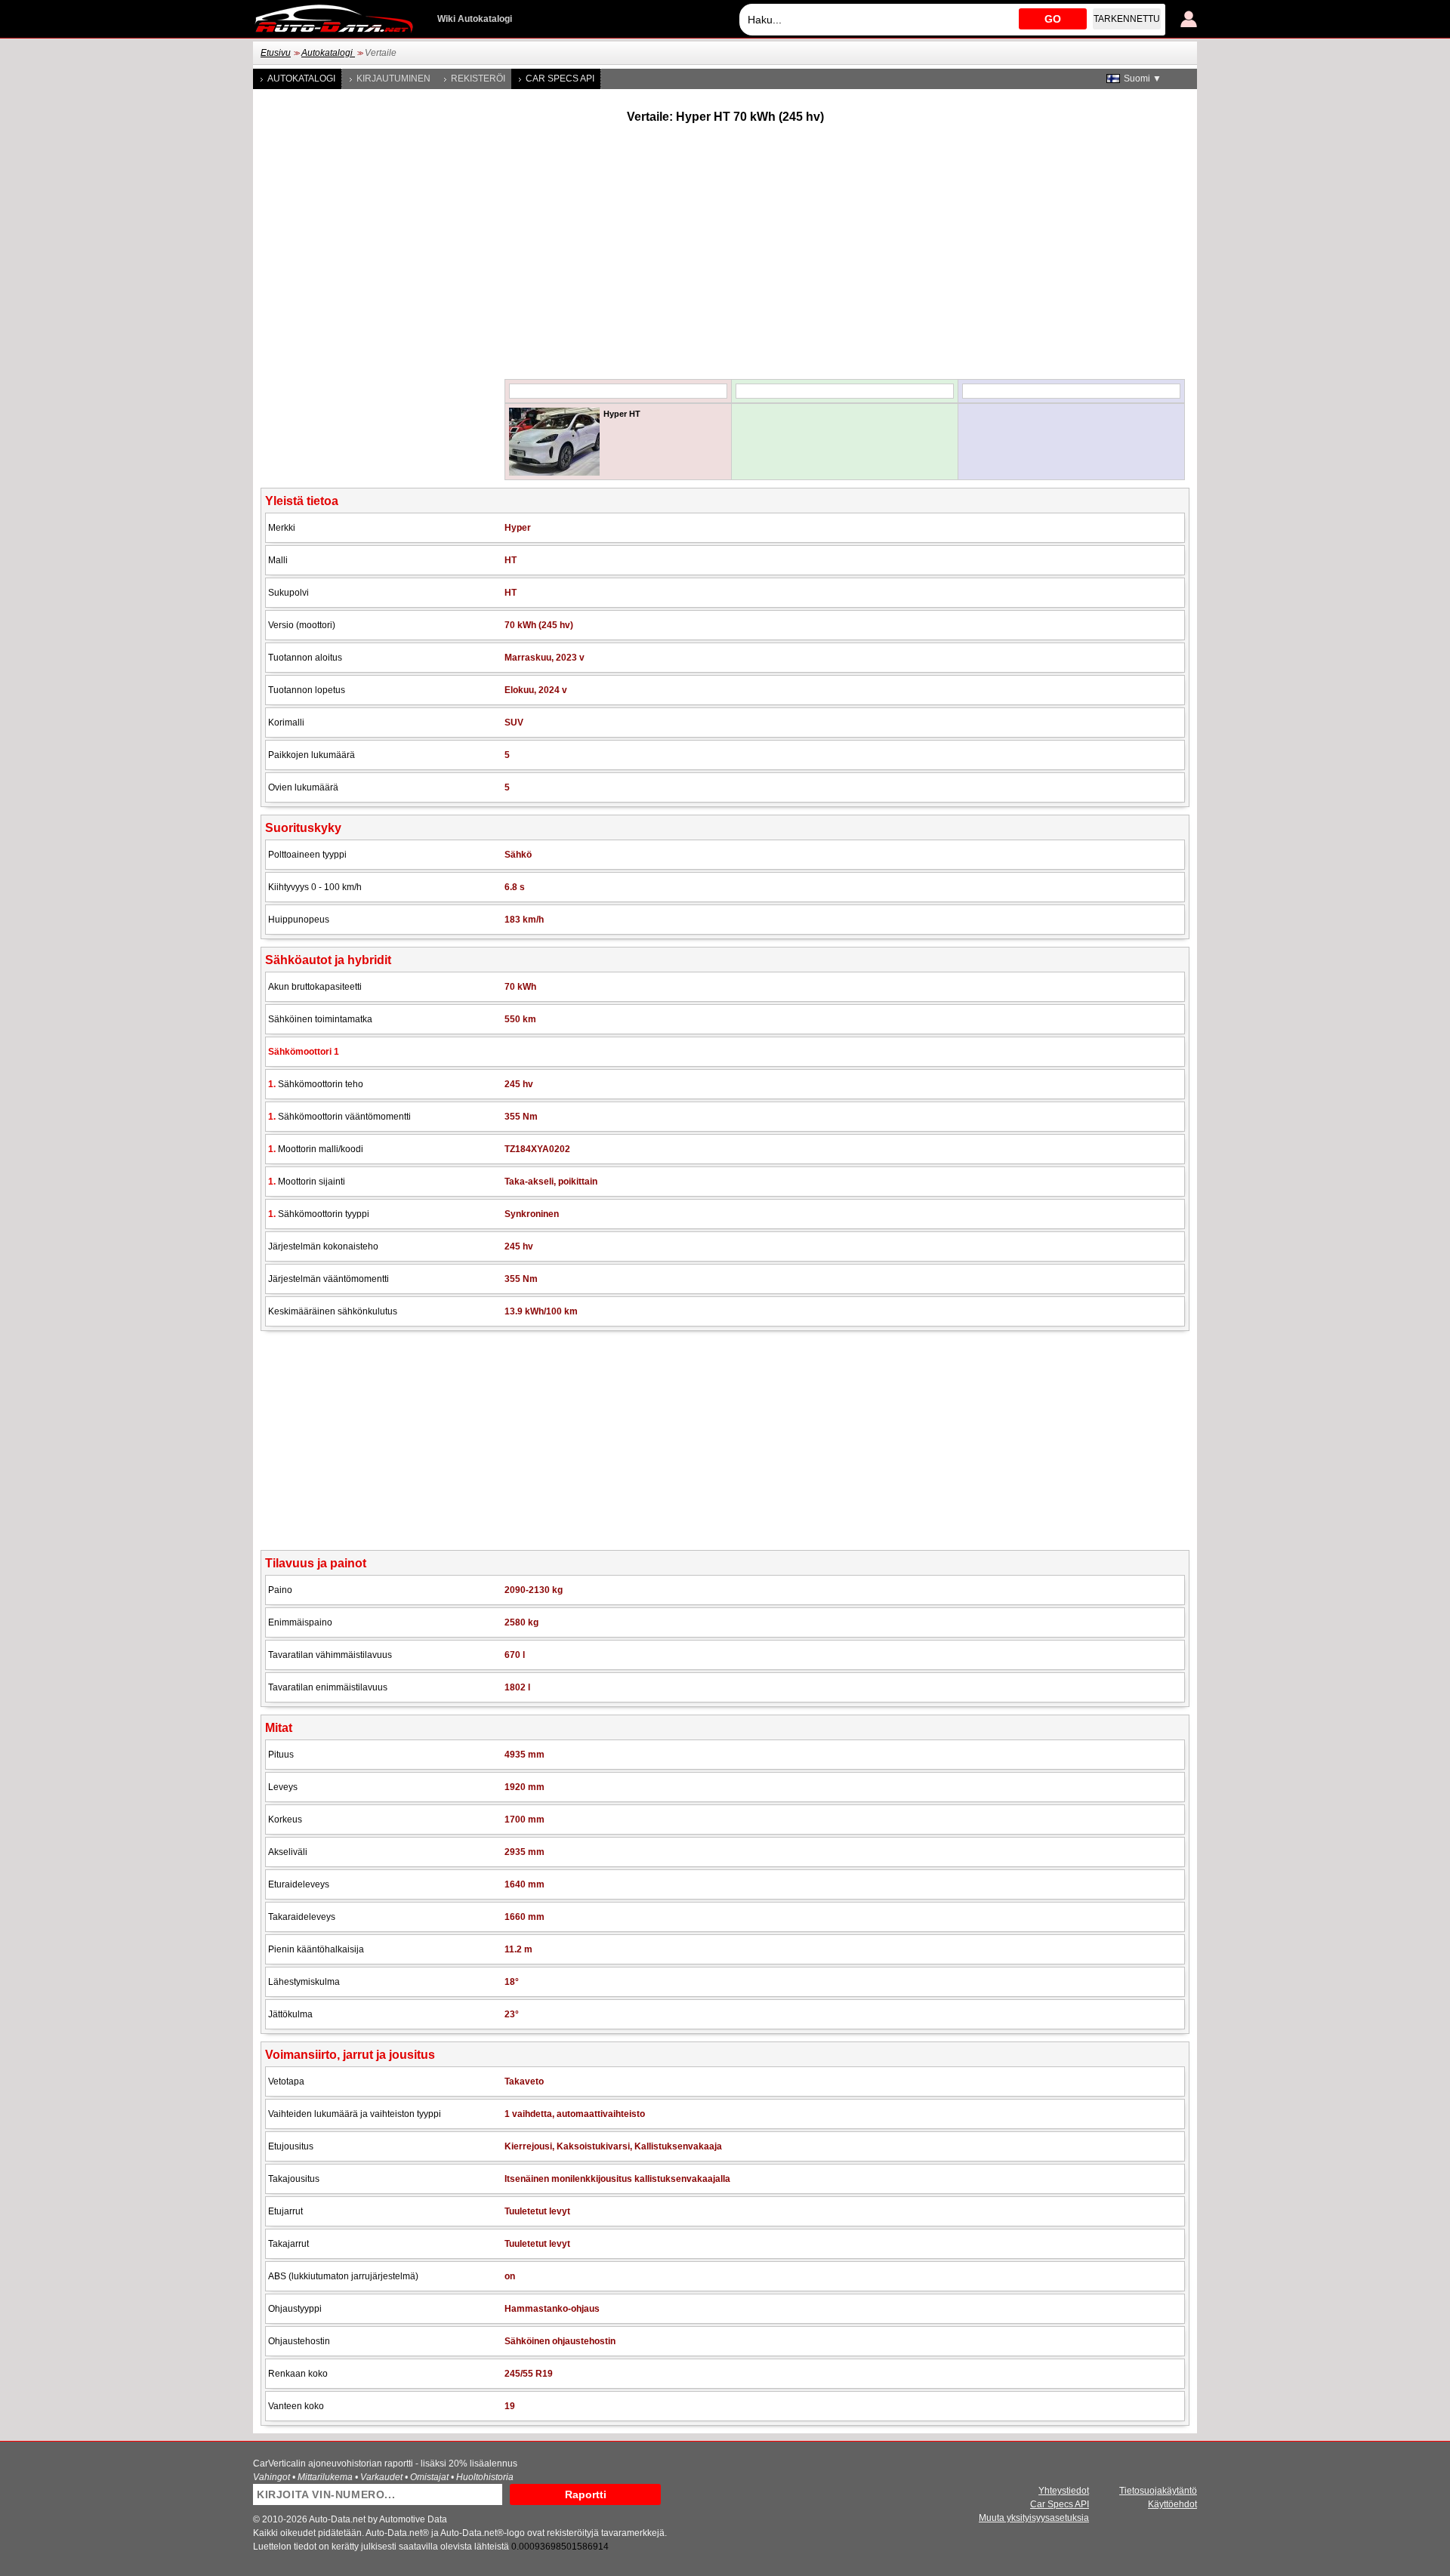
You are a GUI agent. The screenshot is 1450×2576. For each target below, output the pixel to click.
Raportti (586, 2494)
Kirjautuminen (393, 79)
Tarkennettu (1127, 19)
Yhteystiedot (1064, 2491)
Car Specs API (560, 79)
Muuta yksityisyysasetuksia (1034, 2518)
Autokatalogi (328, 53)
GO (1053, 19)
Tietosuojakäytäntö (1158, 2491)
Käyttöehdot (1172, 2504)
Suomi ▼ (1143, 79)
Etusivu (276, 53)
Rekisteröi (478, 79)
